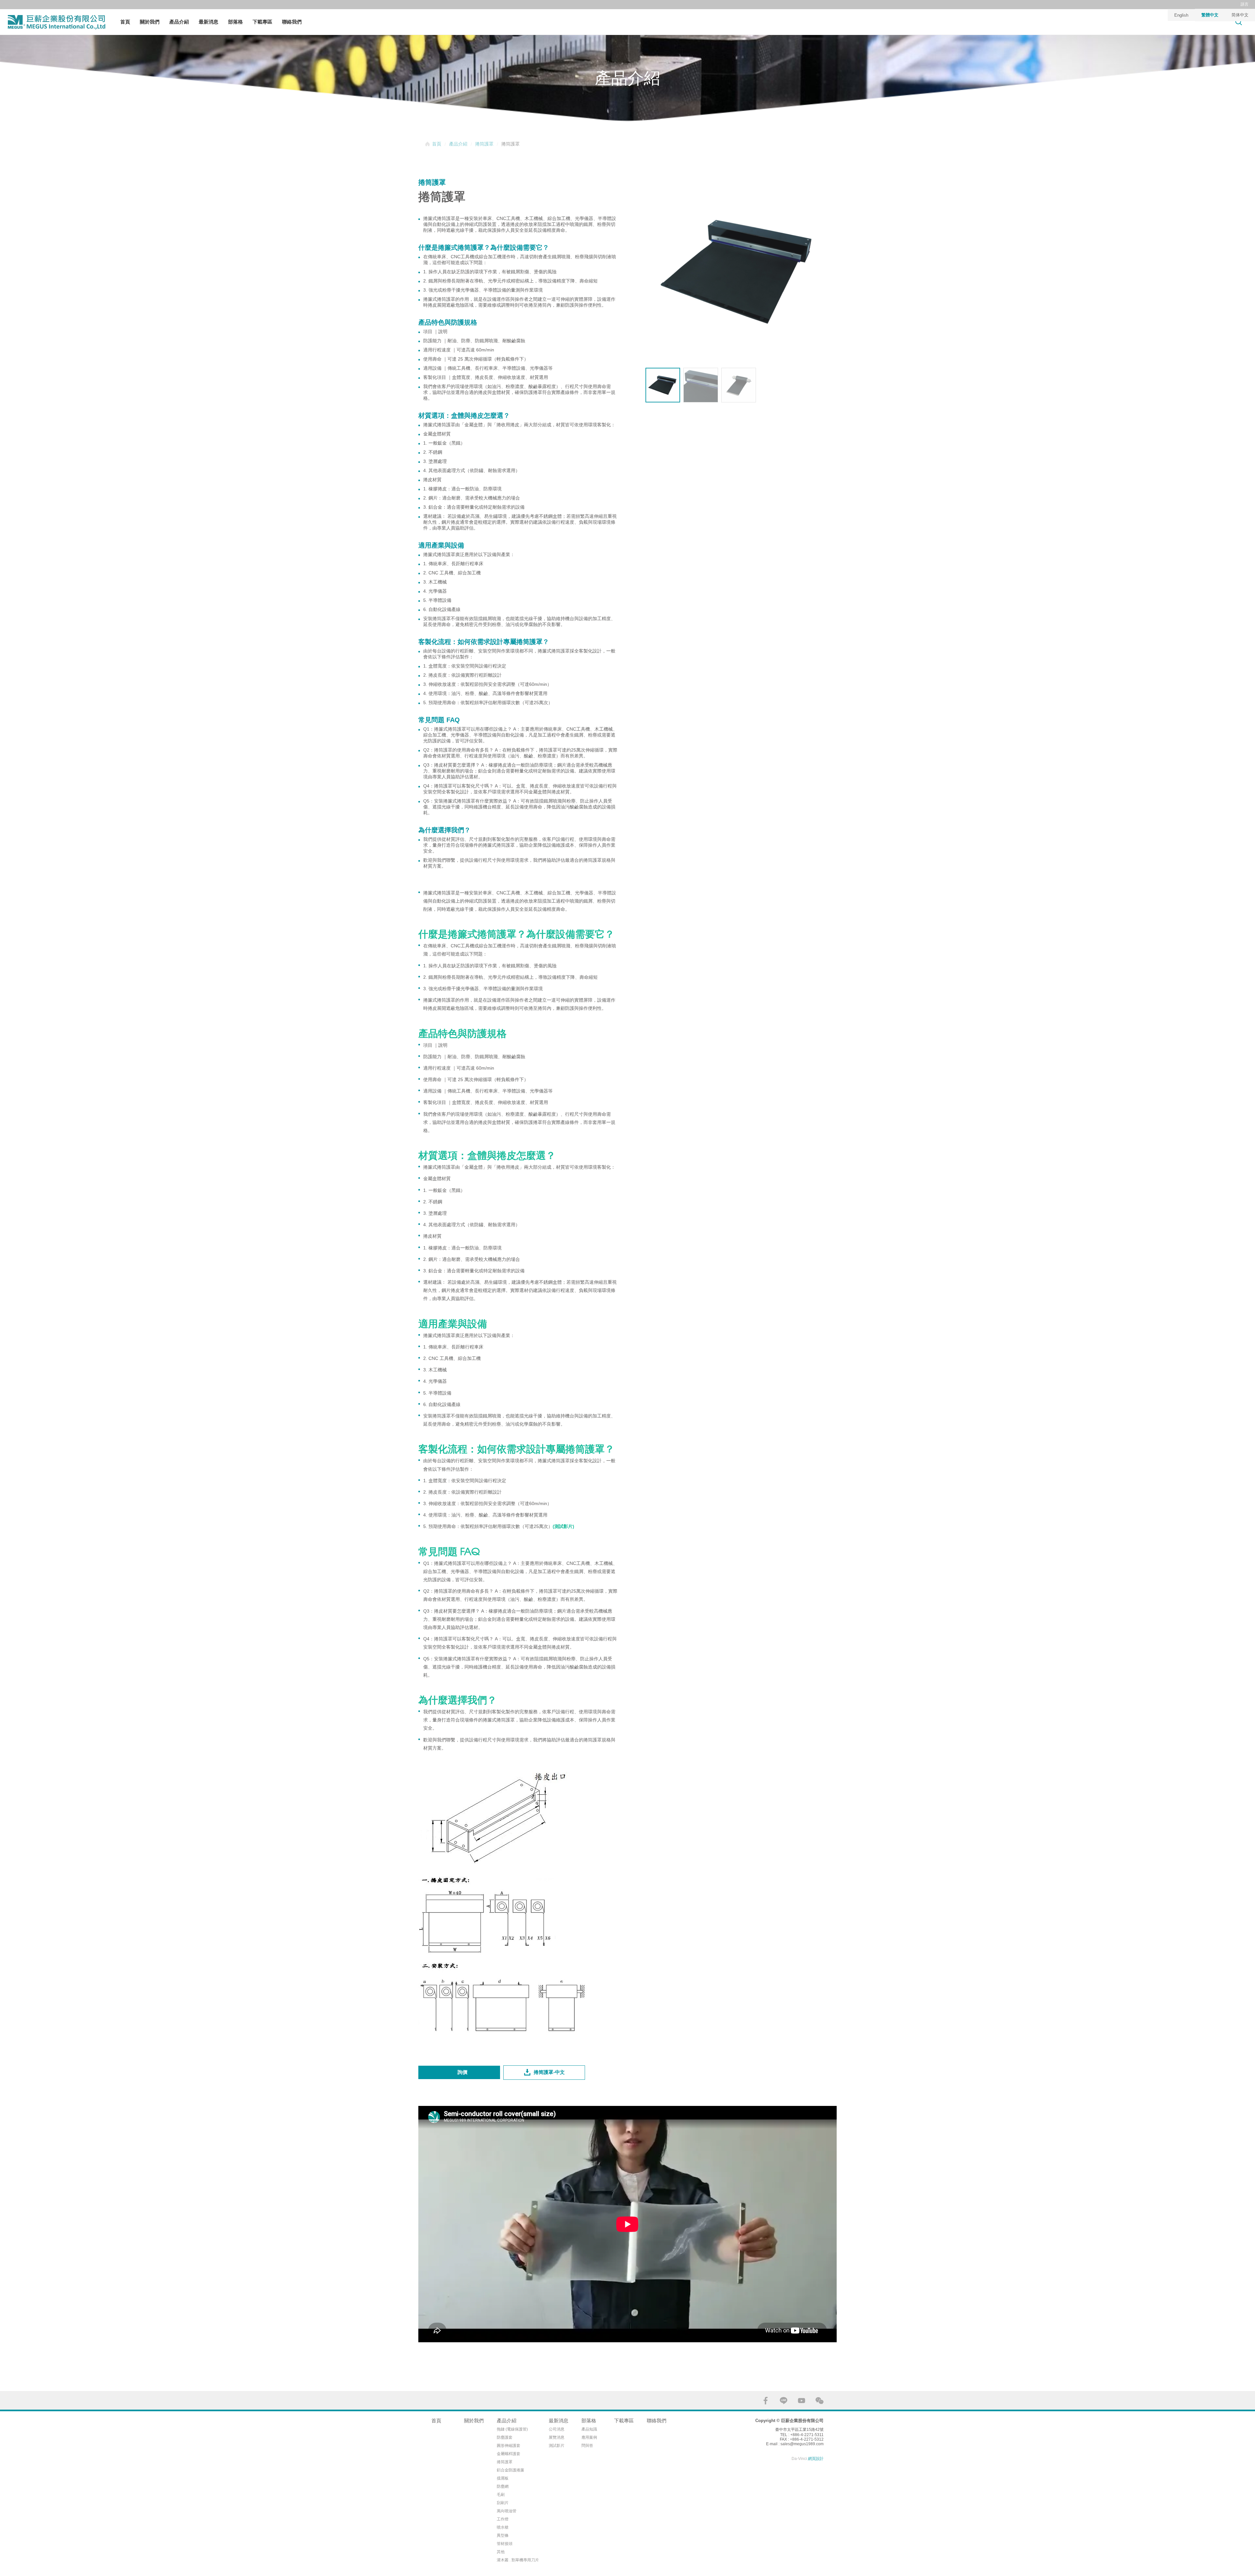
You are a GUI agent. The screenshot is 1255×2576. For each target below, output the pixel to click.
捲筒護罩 (484, 144)
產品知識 (589, 2429)
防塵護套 (505, 2437)
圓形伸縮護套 (509, 2446)
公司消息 (557, 2429)
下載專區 (262, 22)
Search (1239, 22)
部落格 (235, 22)
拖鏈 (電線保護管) (512, 2429)
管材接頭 (505, 2544)
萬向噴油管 (507, 2511)
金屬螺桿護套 (509, 2454)
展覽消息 (557, 2437)
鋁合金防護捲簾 (510, 2470)
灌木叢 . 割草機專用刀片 (518, 2560)
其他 (501, 2552)
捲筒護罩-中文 (549, 2072)
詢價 (462, 2072)
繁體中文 (1210, 15)
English (1181, 15)
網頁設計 (816, 2459)
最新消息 (209, 22)
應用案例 (589, 2437)
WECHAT (820, 2401)
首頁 (125, 22)
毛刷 (501, 2495)
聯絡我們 (292, 22)
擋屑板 (503, 2478)
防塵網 (503, 2486)
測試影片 (557, 2446)
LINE (784, 2401)
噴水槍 (503, 2527)
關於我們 (150, 22)
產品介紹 (179, 22)
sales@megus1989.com (802, 2444)
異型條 (503, 2535)
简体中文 (1240, 15)
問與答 (587, 2446)
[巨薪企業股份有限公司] (56, 22)
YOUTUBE (802, 2401)
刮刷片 (503, 2503)
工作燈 (503, 2519)
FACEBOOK (766, 2401)
